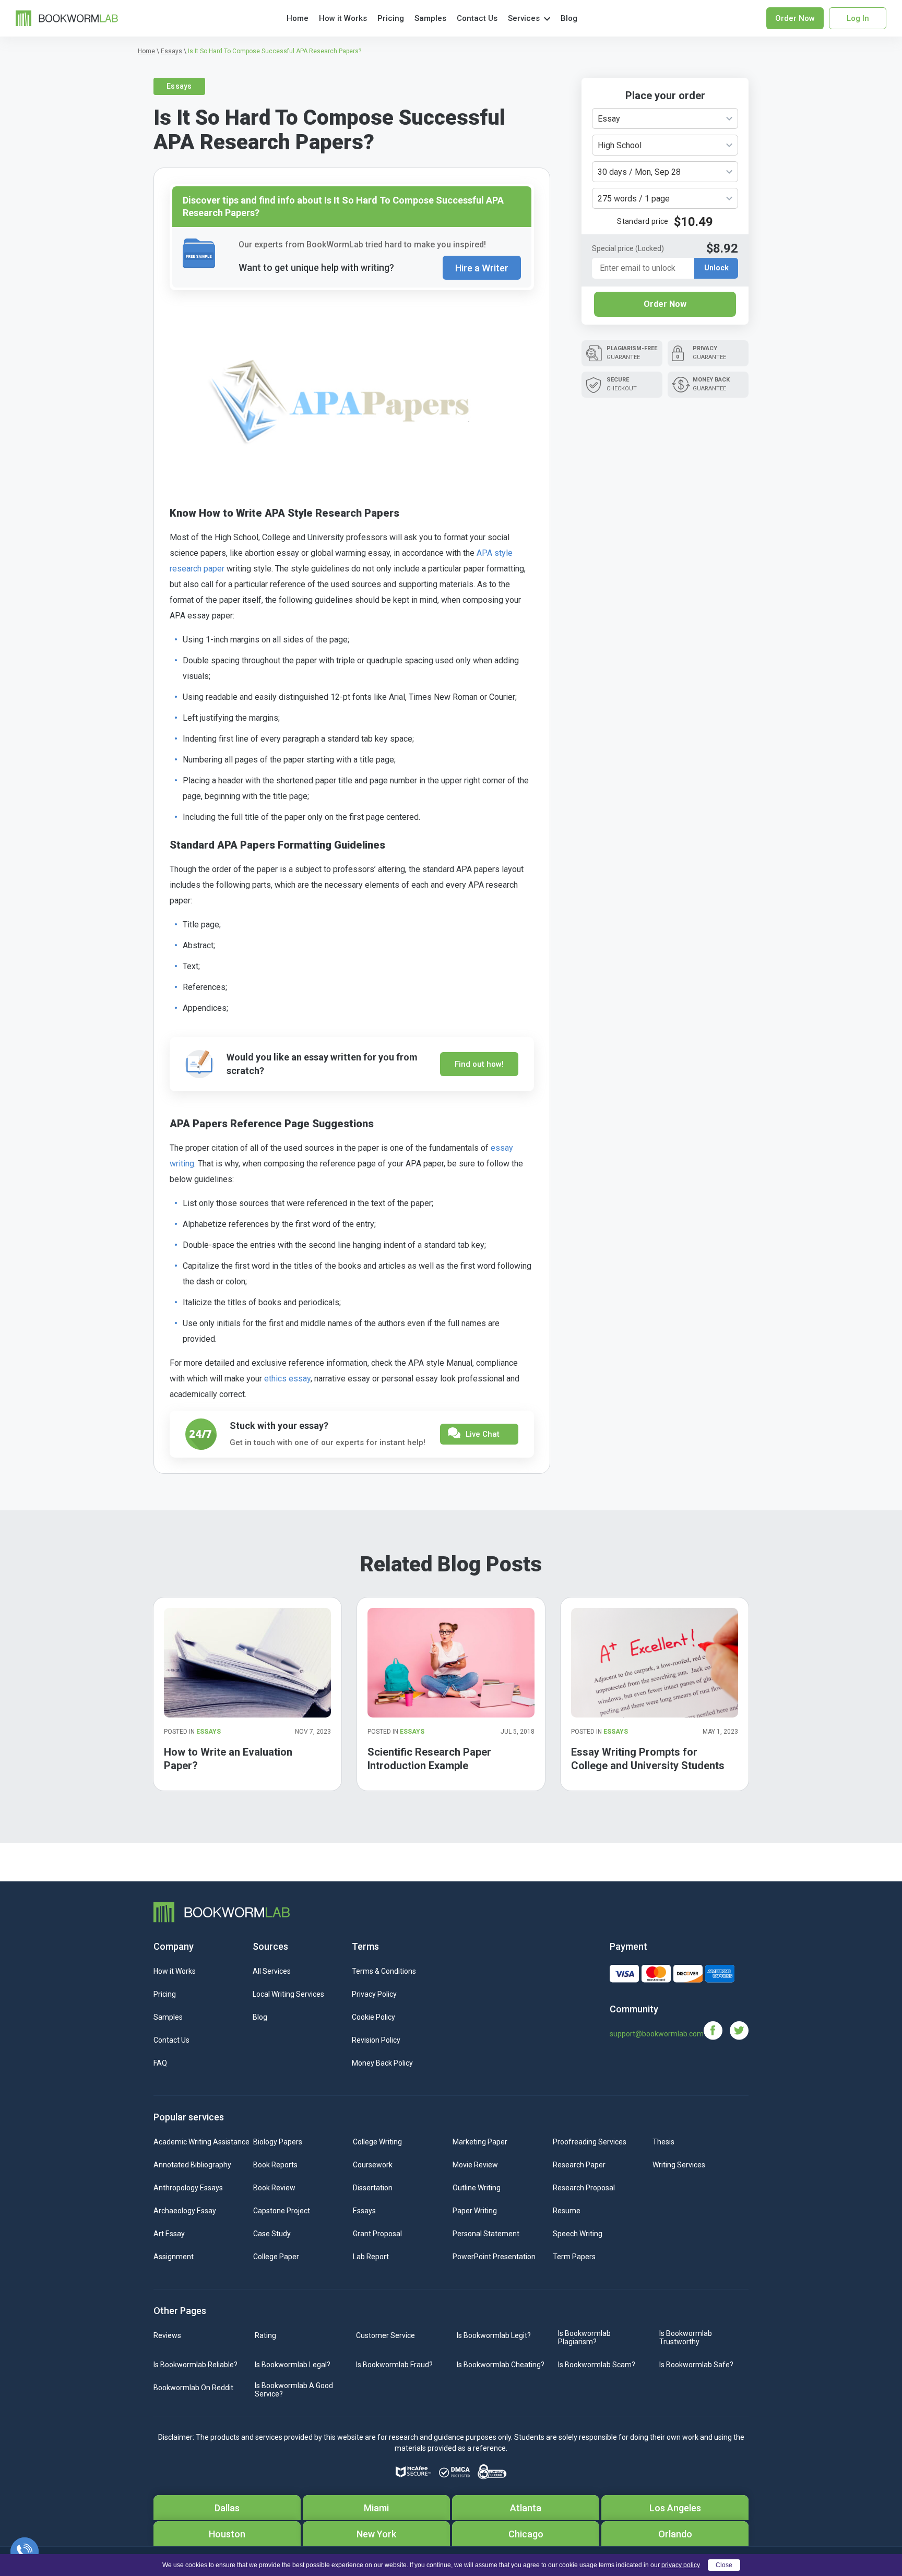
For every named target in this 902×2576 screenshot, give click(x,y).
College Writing (377, 2142)
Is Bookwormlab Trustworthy (686, 2338)
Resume (567, 2211)
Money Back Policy (382, 2063)
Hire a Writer (482, 268)
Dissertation (373, 2188)
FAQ (160, 2063)
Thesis (663, 2142)
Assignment (174, 2257)
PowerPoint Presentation (494, 2257)
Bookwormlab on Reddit (193, 2388)
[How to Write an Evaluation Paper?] (247, 1662)
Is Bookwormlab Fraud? (394, 2365)
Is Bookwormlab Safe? (696, 2365)
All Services (272, 1971)
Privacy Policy (374, 1994)
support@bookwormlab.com (657, 2034)
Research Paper (579, 2165)
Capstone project (282, 2211)
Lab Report (371, 2257)
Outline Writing (477, 2188)
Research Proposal (584, 2188)
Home (298, 18)
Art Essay (169, 2234)
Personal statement (486, 2234)
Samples (430, 18)
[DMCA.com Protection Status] (454, 2472)
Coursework (373, 2165)
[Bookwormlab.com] (67, 17)
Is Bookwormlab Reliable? (195, 2365)
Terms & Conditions (384, 1971)
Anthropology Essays (188, 2188)
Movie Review (475, 2165)
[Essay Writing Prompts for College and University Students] (655, 1662)
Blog (569, 18)
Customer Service (385, 2335)
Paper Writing (475, 2211)
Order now (795, 18)
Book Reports (275, 2165)
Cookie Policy (373, 2017)
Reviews (167, 2335)
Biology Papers (278, 2142)
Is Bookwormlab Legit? (494, 2335)
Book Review (274, 2188)
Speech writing (578, 2234)
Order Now (665, 304)
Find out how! (479, 1064)
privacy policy (681, 2565)
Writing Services (679, 2165)
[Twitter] (739, 2030)
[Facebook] (717, 2030)
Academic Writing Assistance (201, 2142)
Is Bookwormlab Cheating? (501, 2365)
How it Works (343, 18)
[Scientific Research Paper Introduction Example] (451, 1662)
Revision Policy (376, 2040)
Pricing (391, 18)
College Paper (276, 2257)
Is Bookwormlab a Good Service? (294, 2390)
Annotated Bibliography (192, 2165)
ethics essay (287, 1379)
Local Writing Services (288, 1994)
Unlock (716, 268)
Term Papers (574, 2257)
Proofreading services (590, 2142)
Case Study (272, 2234)
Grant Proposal (377, 2234)
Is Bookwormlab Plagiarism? (584, 2338)
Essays (179, 86)
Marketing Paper (480, 2142)
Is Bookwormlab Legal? (293, 2365)
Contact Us (477, 18)
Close (724, 2565)
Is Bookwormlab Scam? (597, 2365)
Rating (265, 2335)
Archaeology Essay (185, 2211)
